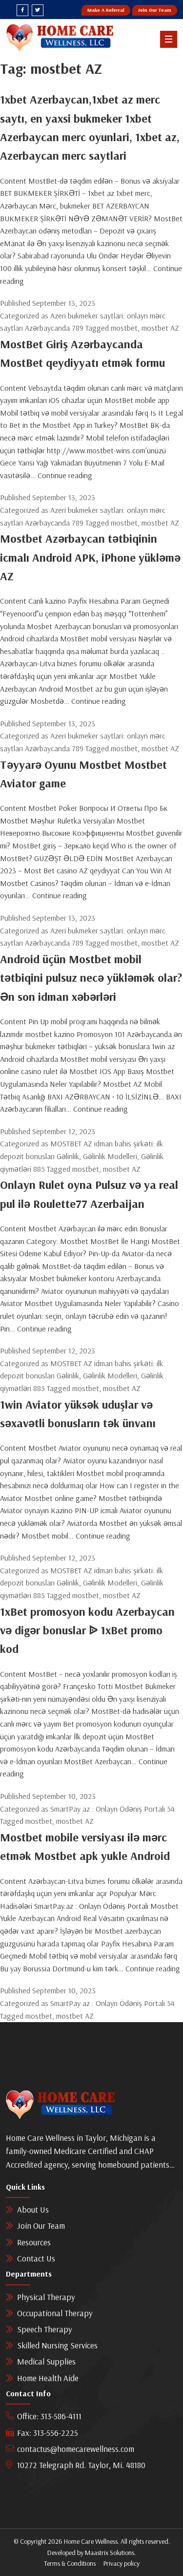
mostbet (124, 328)
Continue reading (65, 475)
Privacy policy (122, 2563)
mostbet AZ (160, 328)
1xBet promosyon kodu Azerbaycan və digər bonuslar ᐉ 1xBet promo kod (87, 1630)
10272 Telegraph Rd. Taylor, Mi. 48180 (81, 2465)
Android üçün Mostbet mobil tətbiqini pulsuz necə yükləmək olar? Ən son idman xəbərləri (91, 978)
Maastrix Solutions (110, 2553)
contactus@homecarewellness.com (76, 2449)
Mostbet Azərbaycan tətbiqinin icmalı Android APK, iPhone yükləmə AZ (90, 557)
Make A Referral (106, 10)
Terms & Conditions (70, 2563)
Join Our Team (155, 10)
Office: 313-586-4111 (49, 2416)
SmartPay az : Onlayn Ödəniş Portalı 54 (112, 1809)
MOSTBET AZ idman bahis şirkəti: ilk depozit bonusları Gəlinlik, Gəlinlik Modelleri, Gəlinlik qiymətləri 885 (82, 1156)
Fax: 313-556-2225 (48, 2433)
